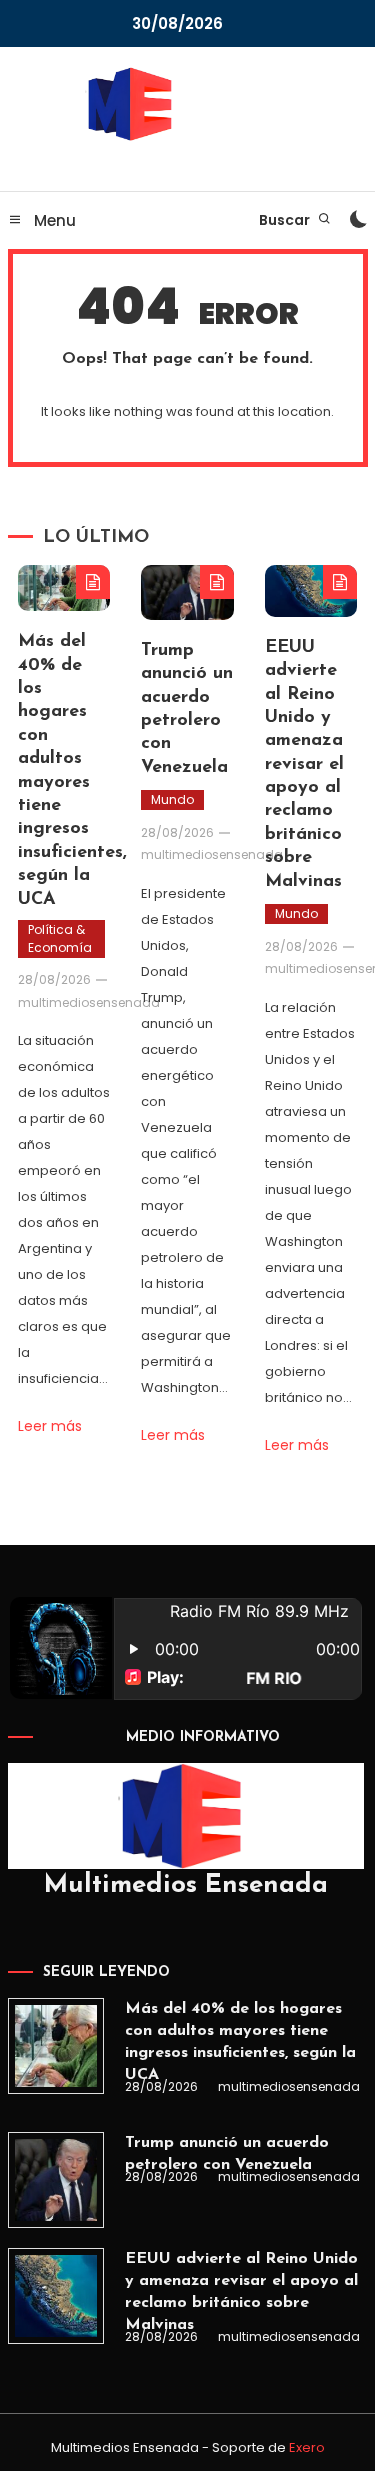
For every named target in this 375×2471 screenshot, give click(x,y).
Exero (307, 2447)
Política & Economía (60, 938)
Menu (53, 220)
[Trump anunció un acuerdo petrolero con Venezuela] (56, 2180)
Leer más (50, 1426)
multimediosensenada (89, 1002)
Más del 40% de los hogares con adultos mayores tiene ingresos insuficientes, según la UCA (240, 2042)
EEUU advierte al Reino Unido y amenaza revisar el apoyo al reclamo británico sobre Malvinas (304, 765)
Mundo (172, 799)
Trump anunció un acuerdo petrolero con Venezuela (227, 2154)
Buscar (286, 220)
